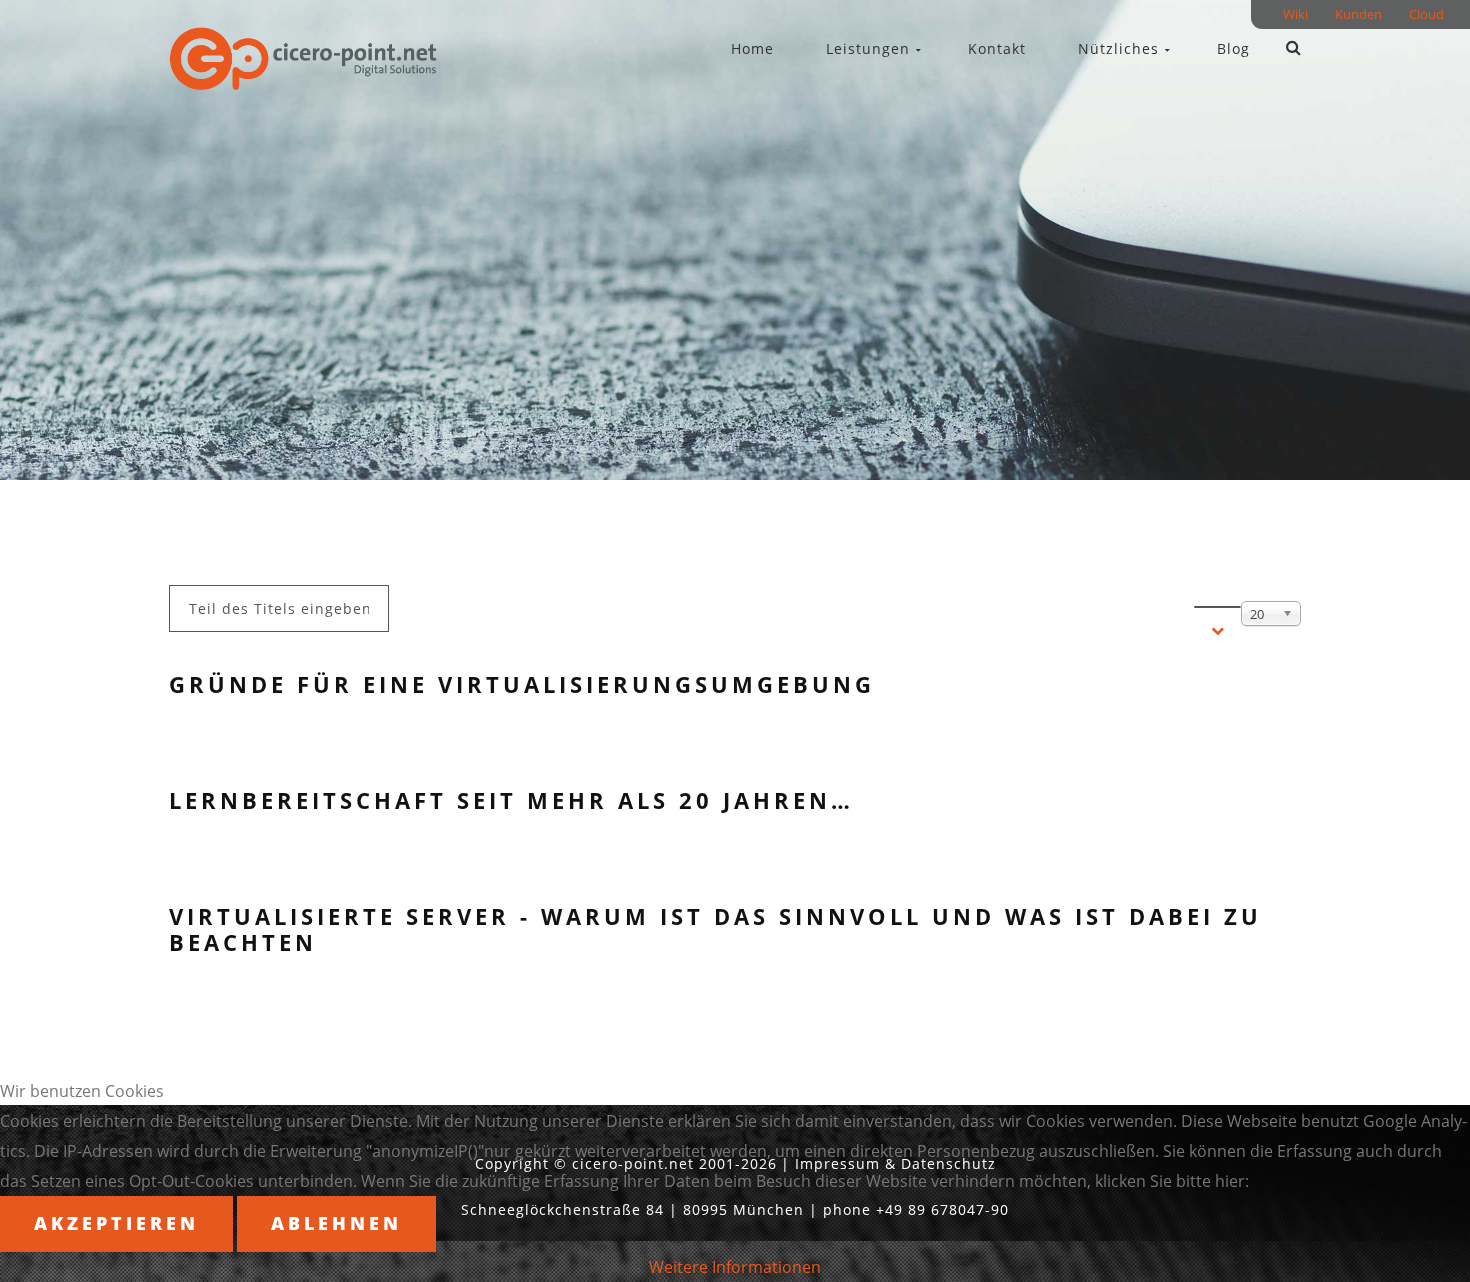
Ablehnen (336, 1223)
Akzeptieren (116, 1223)
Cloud (1426, 17)
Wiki (1295, 17)
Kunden (1358, 17)
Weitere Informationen (735, 1267)
